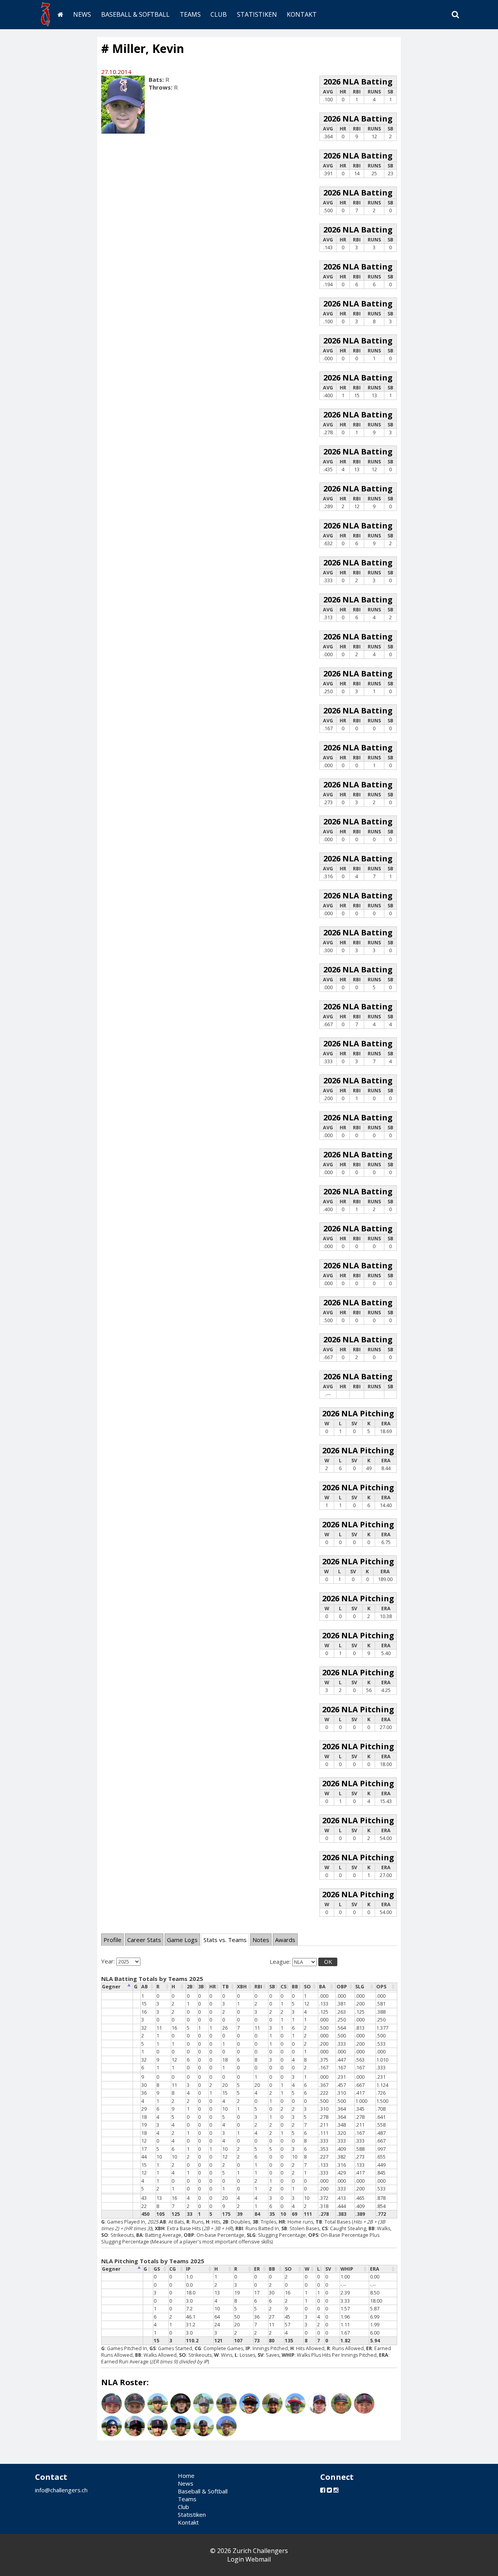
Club (219, 14)
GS (157, 2269)
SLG (360, 1987)
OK (328, 1962)
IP (188, 2269)
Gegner (111, 1987)
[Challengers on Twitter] (329, 2490)
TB (225, 1987)
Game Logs (182, 1940)
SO (307, 1987)
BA (322, 1987)
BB (295, 1987)
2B (190, 1987)
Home (186, 2476)
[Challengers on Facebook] (323, 2490)
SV (328, 2269)
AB (145, 1987)
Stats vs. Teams (225, 1940)
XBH (242, 1987)
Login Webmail (249, 2559)
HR (213, 1987)
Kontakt (302, 14)
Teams (190, 14)
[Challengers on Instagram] (336, 2490)
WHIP (347, 2269)
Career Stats (144, 1940)
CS (283, 1987)
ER (257, 2269)
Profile (112, 1940)
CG (173, 2269)
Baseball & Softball (135, 14)
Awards (285, 1940)
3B (201, 1987)
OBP (342, 1987)
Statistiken (257, 14)
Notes (261, 1940)
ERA (375, 2269)
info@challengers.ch (61, 2490)
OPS (381, 1987)
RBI (258, 1987)
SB (272, 1987)
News (82, 14)
